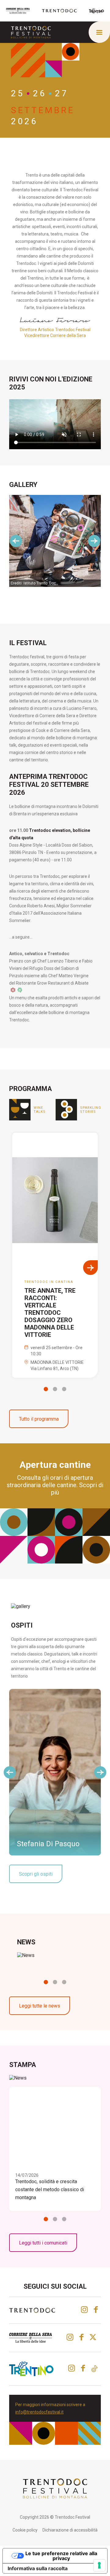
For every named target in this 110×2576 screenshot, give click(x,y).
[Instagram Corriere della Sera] (70, 2337)
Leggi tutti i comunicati (43, 2243)
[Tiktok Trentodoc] (94, 2369)
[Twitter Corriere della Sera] (94, 2337)
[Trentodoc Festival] (31, 32)
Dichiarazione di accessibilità (70, 2530)
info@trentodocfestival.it (39, 2412)
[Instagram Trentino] (71, 2368)
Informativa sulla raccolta (38, 2568)
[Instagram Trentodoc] (84, 2310)
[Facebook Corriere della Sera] (81, 2337)
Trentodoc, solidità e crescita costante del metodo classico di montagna (50, 2189)
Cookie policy (25, 2530)
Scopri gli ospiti (36, 1874)
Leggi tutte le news (40, 2006)
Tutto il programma (39, 1419)
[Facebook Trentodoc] (96, 2310)
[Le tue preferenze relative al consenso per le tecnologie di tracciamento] (99, 2565)
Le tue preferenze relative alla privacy (61, 2556)
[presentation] (16, 541)
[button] (46, 1389)
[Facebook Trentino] (83, 2368)
